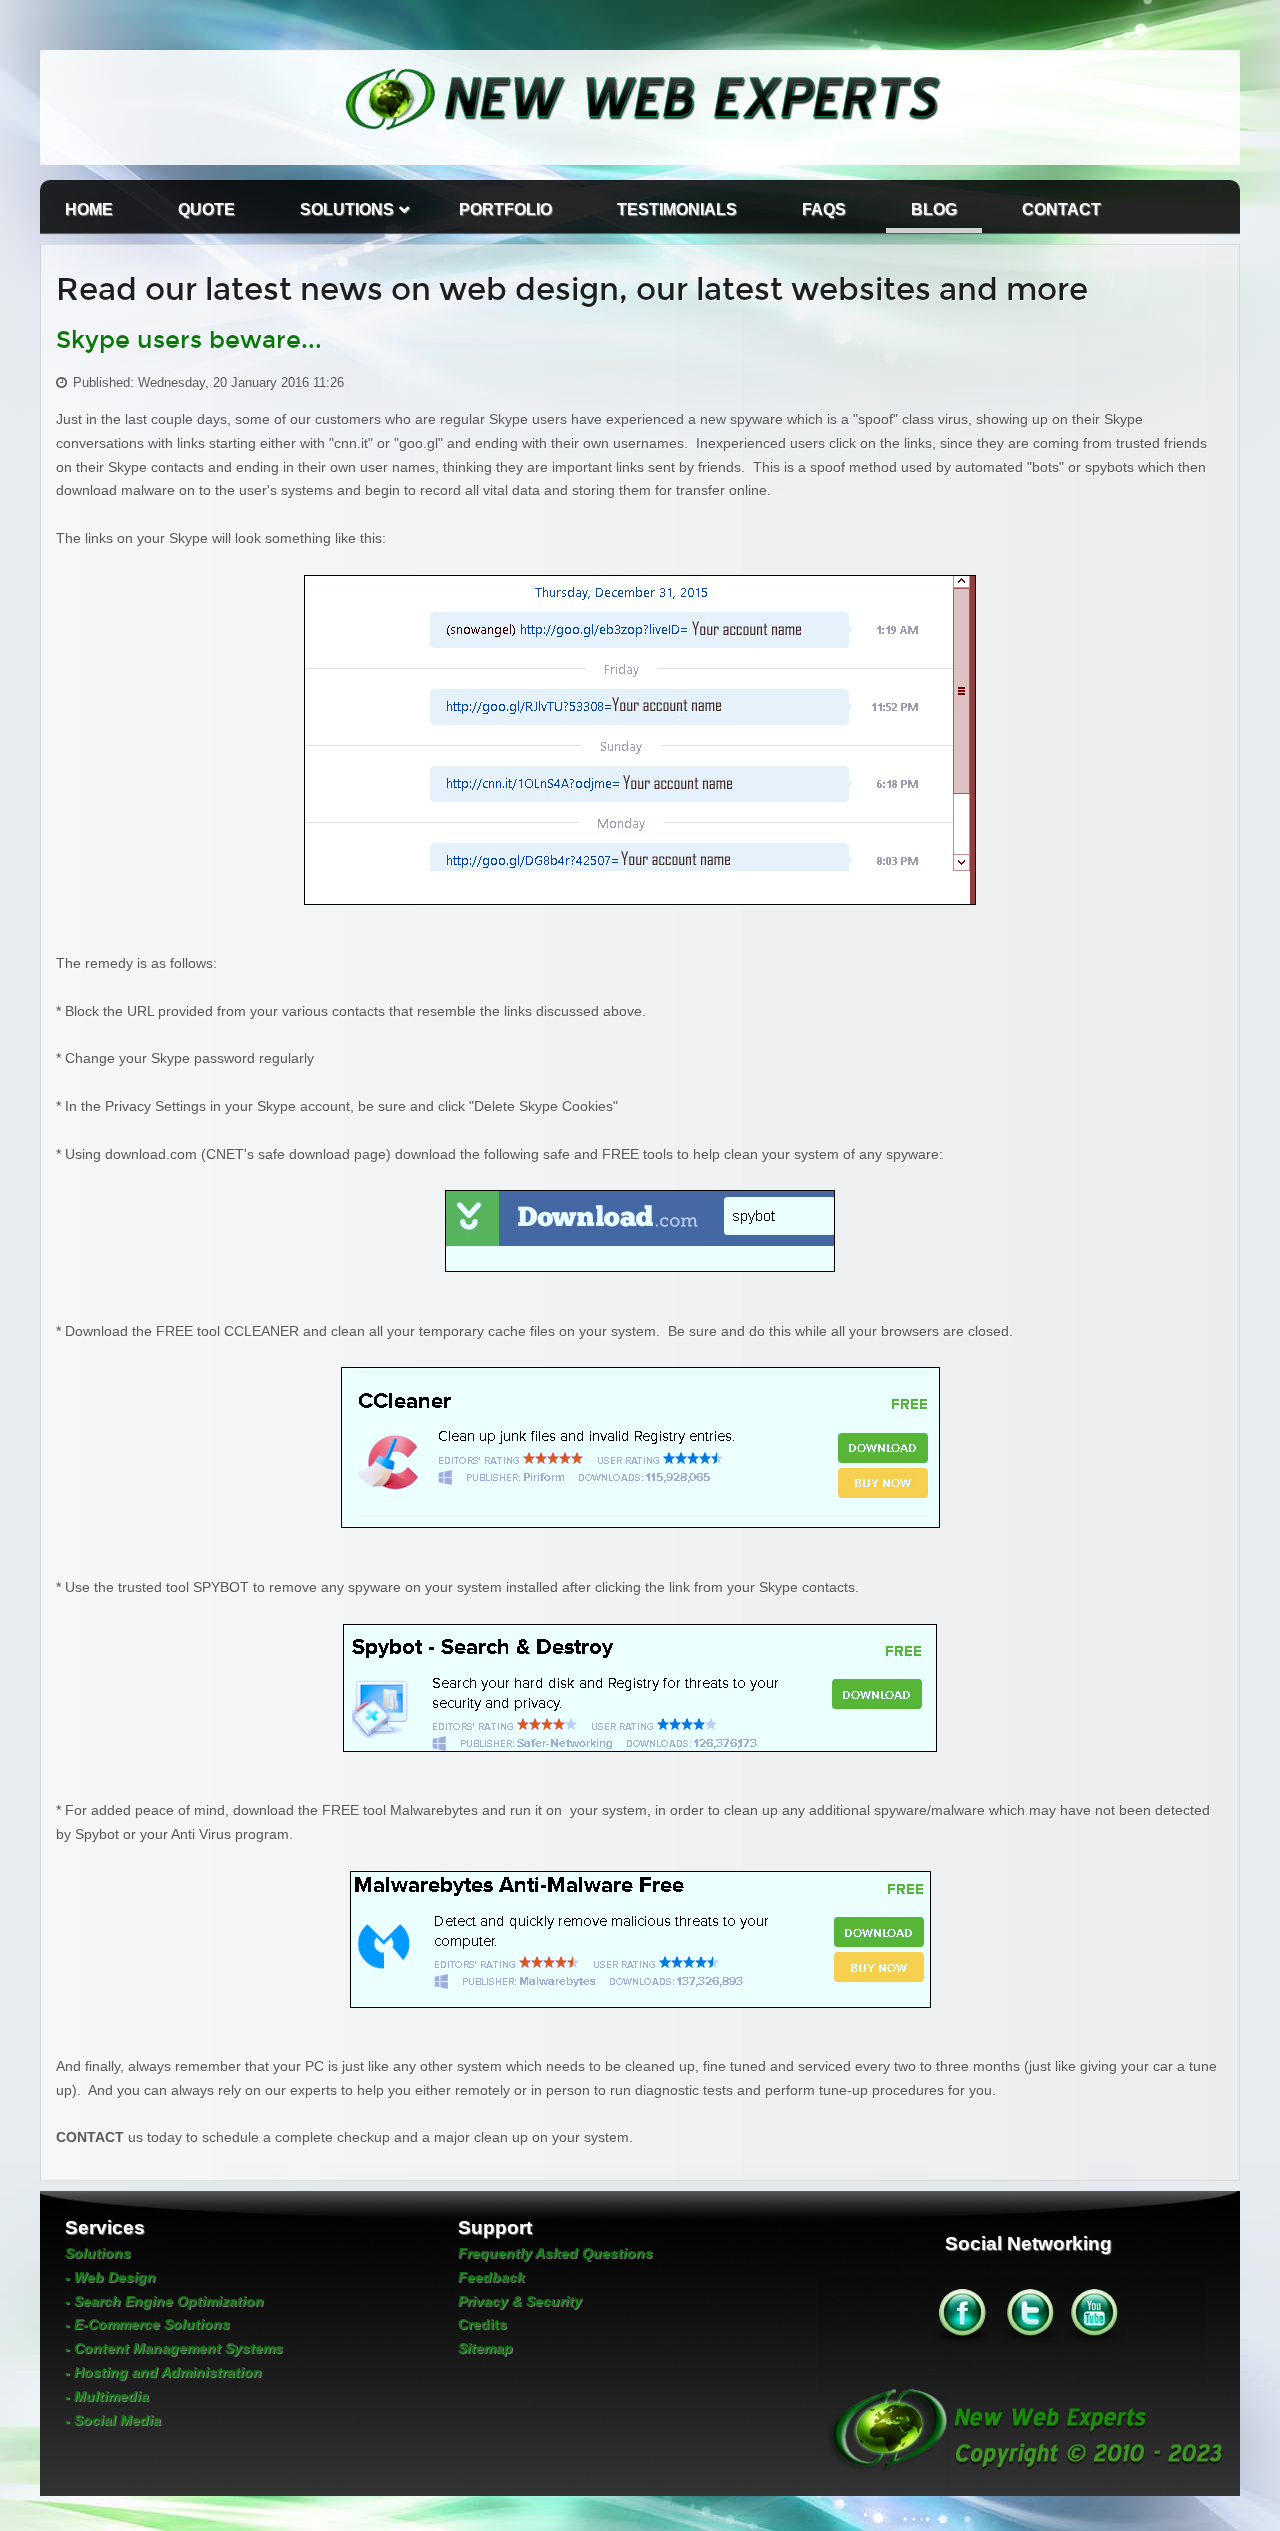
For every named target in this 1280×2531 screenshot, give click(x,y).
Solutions (347, 209)
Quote (206, 209)
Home (89, 209)
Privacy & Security (520, 2301)
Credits (482, 2324)
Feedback (491, 2277)
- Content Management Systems (174, 2348)
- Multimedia (107, 2396)
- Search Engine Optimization (164, 2301)
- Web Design (110, 2277)
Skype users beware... (189, 340)
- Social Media (113, 2420)
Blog (934, 209)
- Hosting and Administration (163, 2372)
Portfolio (505, 209)
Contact (1061, 209)
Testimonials (677, 209)
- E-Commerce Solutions (147, 2324)
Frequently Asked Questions (555, 2253)
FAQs (824, 209)
